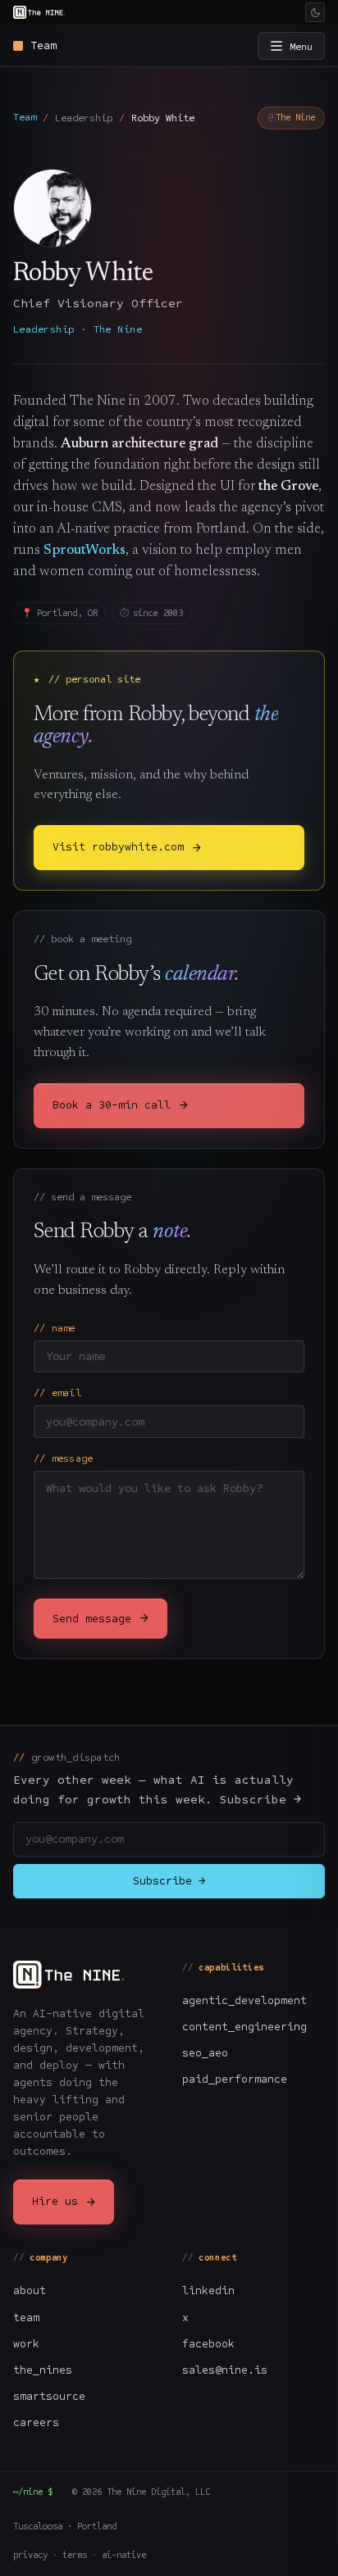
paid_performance (235, 2079)
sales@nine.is (225, 2370)
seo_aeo (205, 2053)
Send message (100, 1618)
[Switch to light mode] (315, 12)
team (26, 2317)
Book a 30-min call (120, 1105)
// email (57, 1392)
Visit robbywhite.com (126, 848)
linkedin (208, 2290)
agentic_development (244, 2000)
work (26, 2344)
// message (64, 1458)
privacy (30, 2555)
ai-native (124, 2555)
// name (55, 1328)
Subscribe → (169, 1881)
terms (75, 2555)
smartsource (49, 2396)
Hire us (63, 2202)
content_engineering (244, 2027)
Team (25, 117)
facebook (208, 2344)
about (30, 2290)
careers (36, 2422)
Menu (301, 46)
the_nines (43, 2370)
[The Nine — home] (39, 12)
